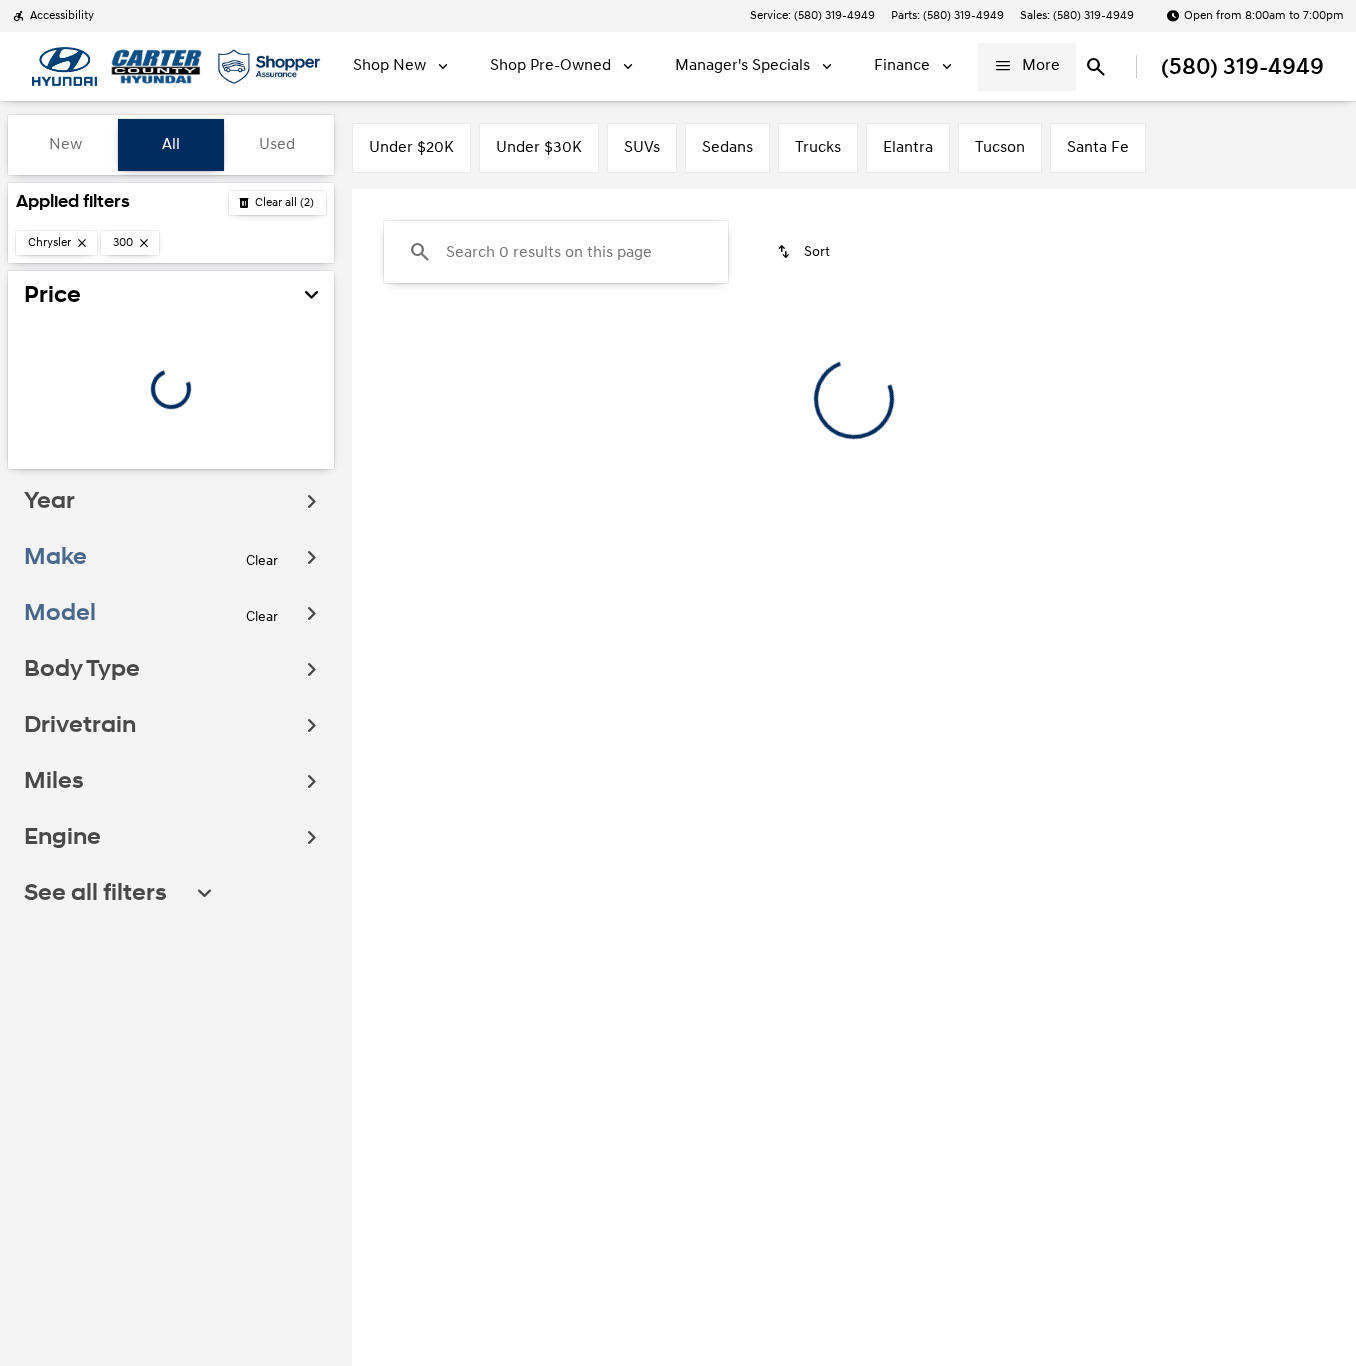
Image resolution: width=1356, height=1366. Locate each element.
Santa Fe (1098, 147)
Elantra (908, 147)
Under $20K (411, 147)
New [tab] (65, 144)
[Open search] (1096, 67)
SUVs (642, 147)
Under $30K (539, 147)
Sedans (727, 147)
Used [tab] (277, 144)
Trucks (818, 147)
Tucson (1000, 147)
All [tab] (171, 144)
